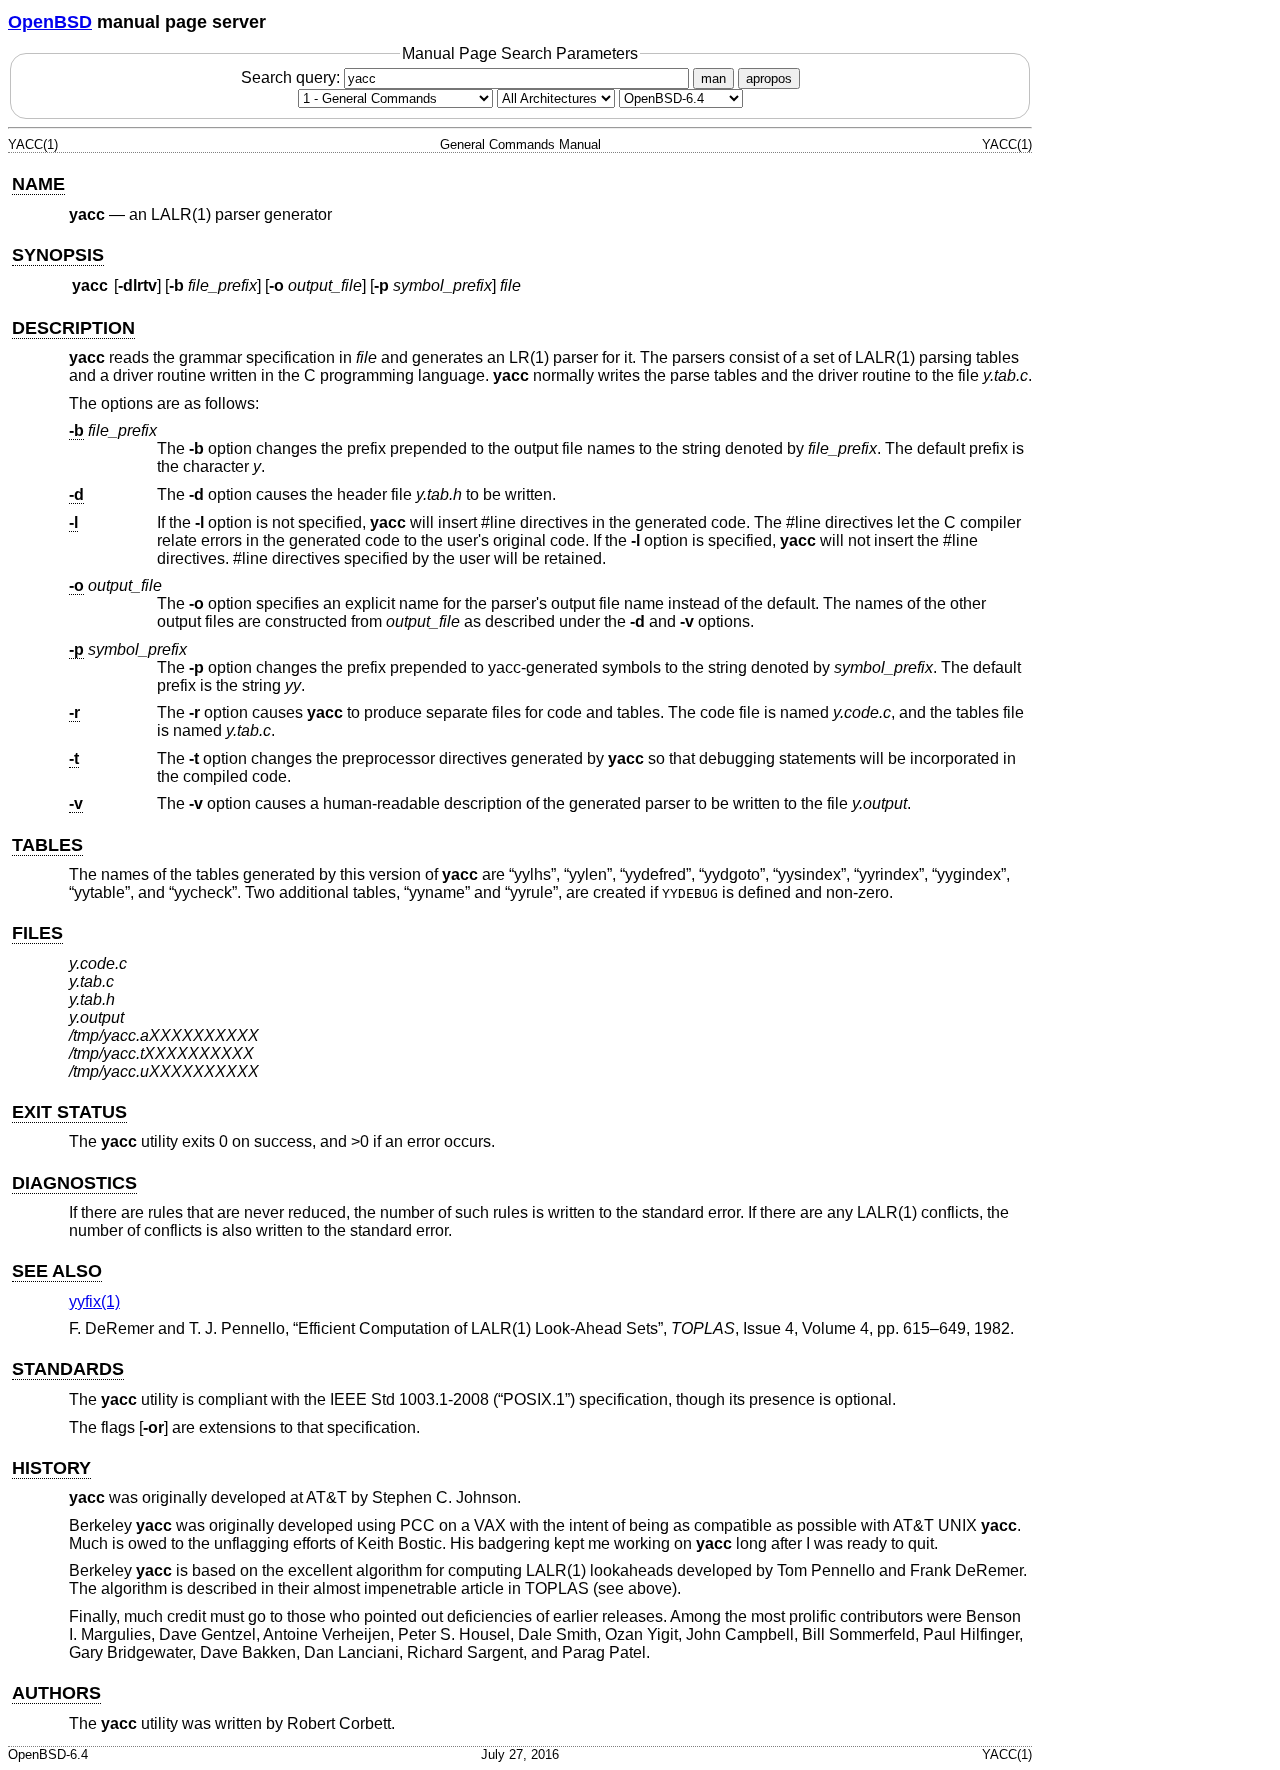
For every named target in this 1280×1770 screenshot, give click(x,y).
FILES (37, 933)
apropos (769, 78)
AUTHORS (56, 1693)
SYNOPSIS (58, 255)
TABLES (47, 845)
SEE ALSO (57, 1271)
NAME (38, 184)
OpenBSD (50, 22)
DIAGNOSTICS (74, 1183)
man (713, 78)
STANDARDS (68, 1369)
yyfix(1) (94, 1301)
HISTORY (51, 1468)
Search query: (292, 77)
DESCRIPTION (73, 328)
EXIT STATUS (69, 1112)
